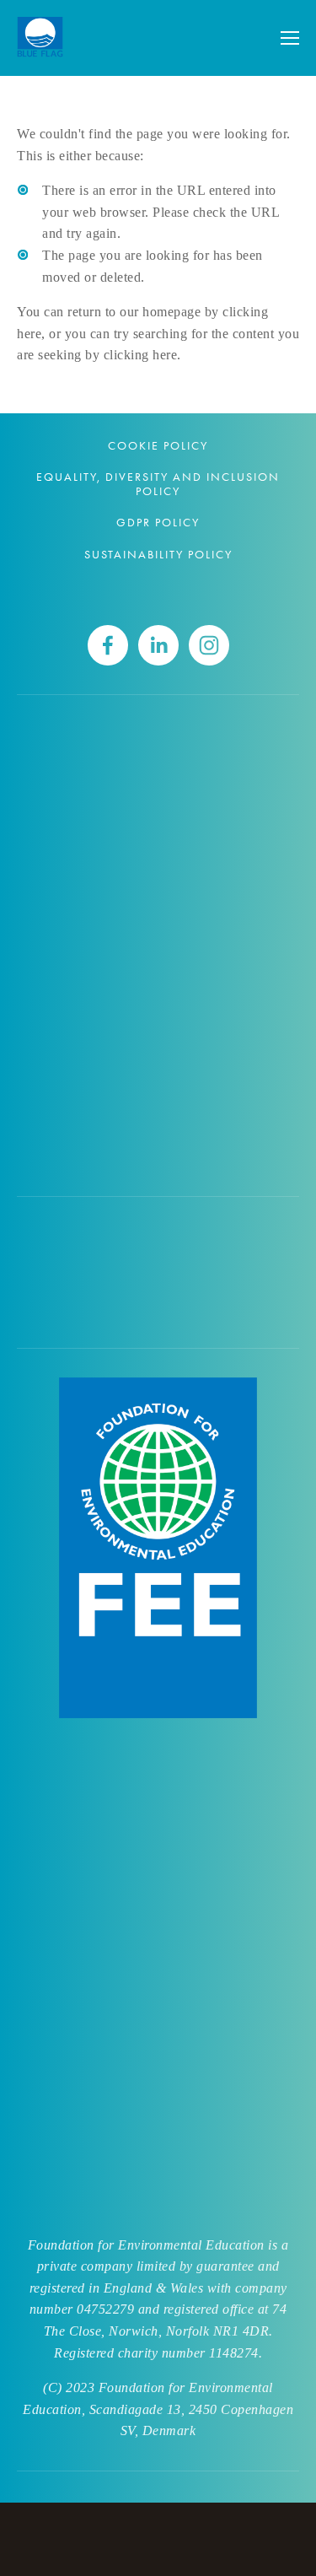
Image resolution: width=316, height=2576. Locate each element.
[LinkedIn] (158, 645)
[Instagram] (209, 645)
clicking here (141, 355)
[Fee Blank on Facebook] (108, 645)
